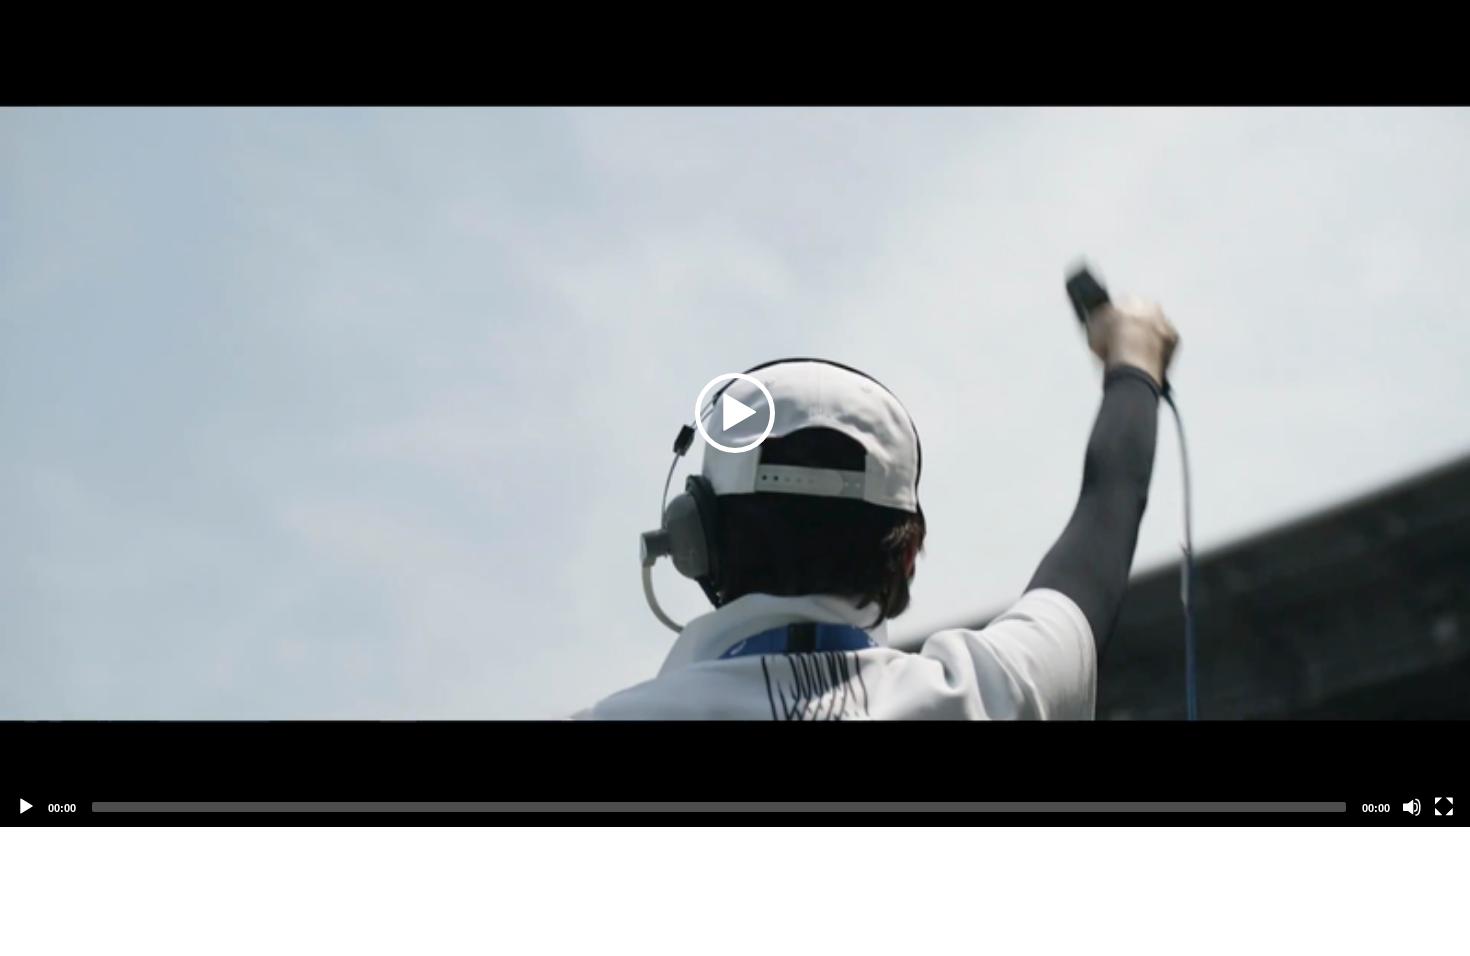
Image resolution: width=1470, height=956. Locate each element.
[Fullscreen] (1444, 807)
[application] (735, 413)
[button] (735, 413)
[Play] (26, 807)
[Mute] (1412, 807)
